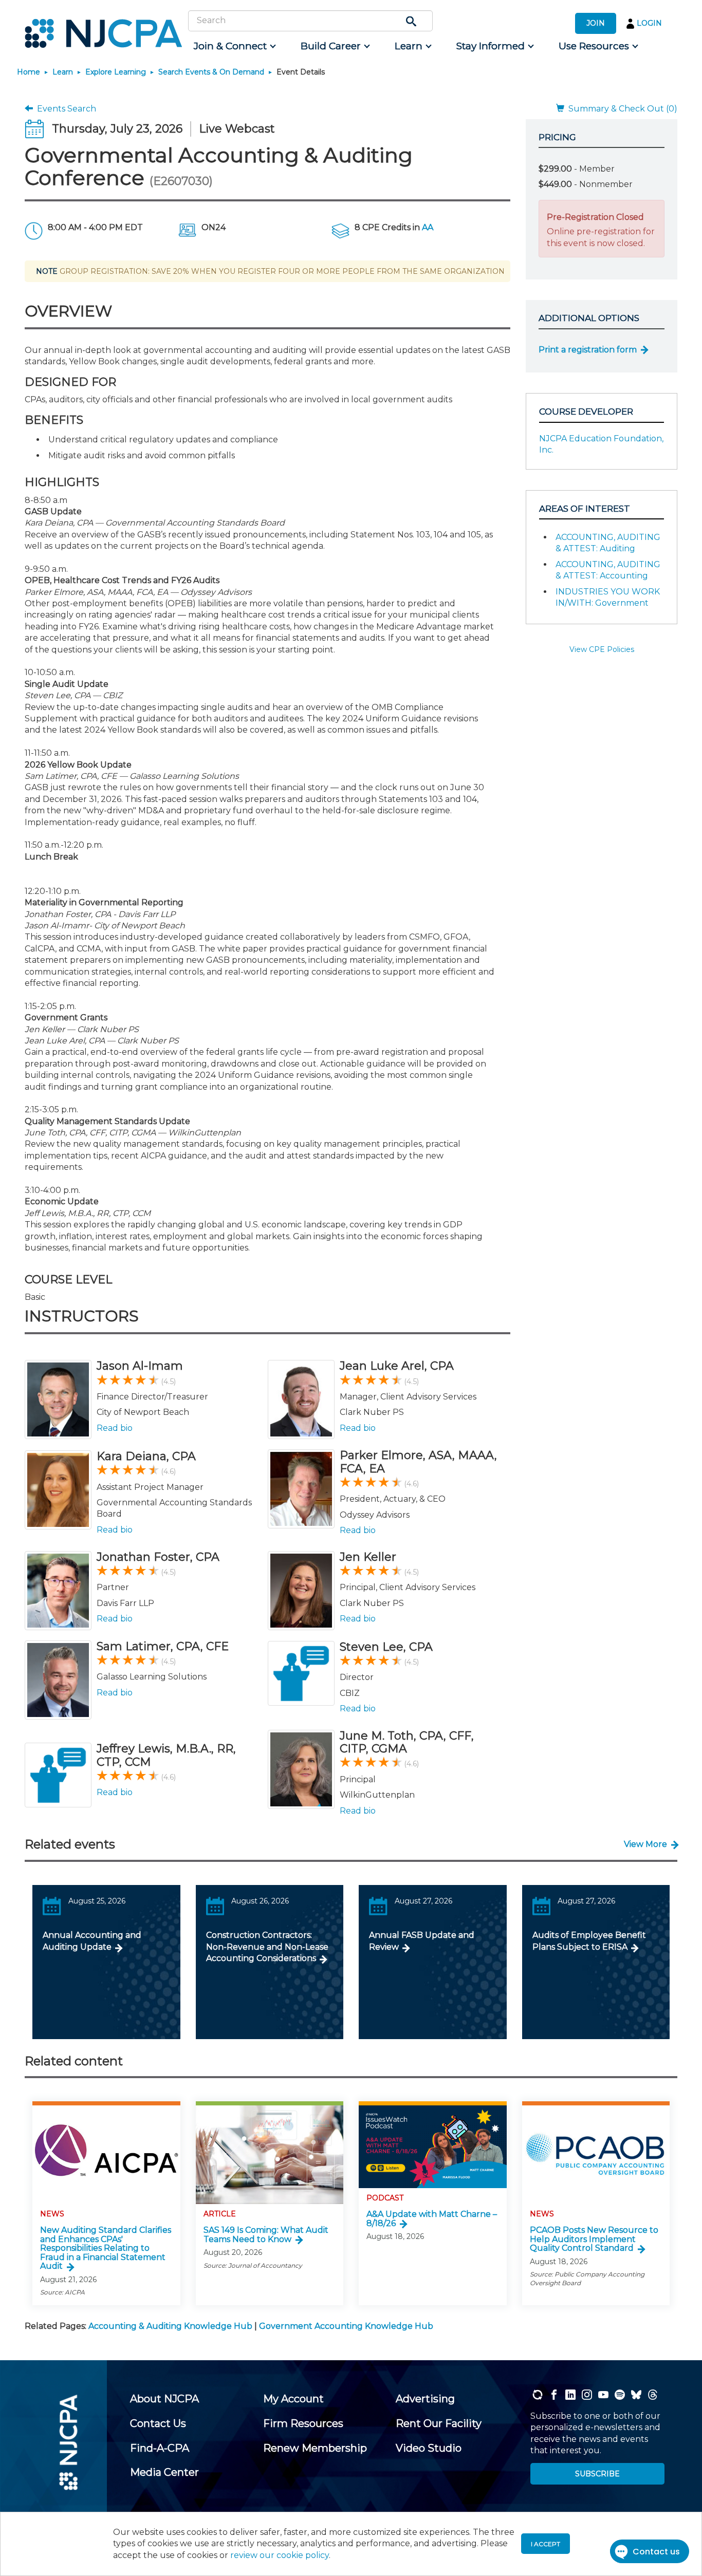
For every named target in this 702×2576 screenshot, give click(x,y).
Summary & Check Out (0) (621, 109)
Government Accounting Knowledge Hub (346, 2326)
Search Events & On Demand (211, 72)
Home (29, 72)
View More (645, 1844)
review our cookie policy (280, 2555)
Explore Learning (116, 72)
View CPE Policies (602, 649)
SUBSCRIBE (597, 2474)
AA (428, 227)
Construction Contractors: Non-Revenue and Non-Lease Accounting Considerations (267, 1947)
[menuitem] (234, 46)
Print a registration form (588, 350)
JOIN (596, 23)
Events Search (64, 109)
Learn (63, 72)
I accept (546, 2544)
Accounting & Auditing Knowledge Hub (170, 2326)
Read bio (115, 1428)
